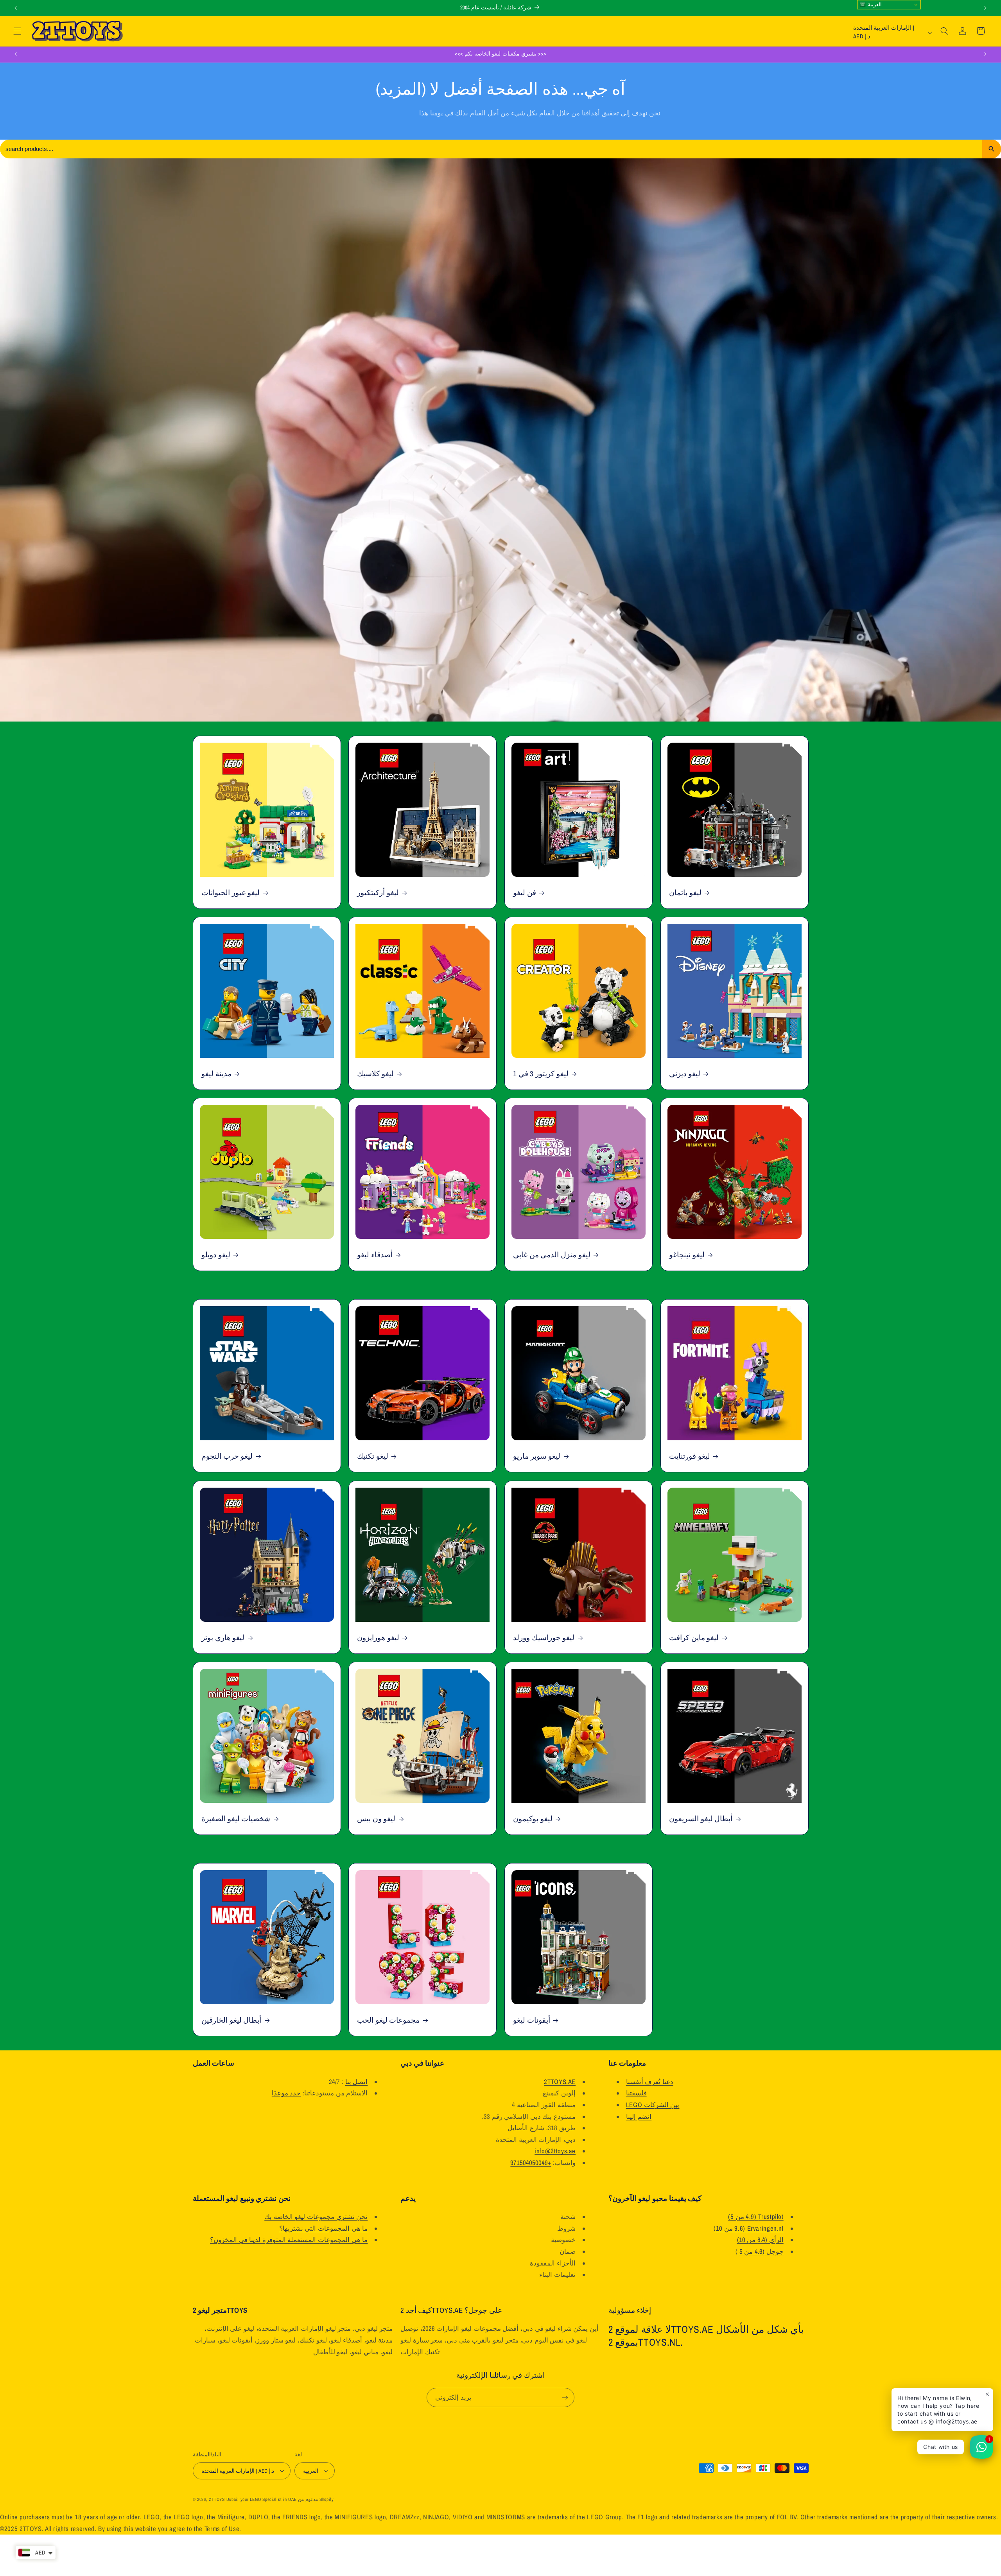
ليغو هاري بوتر (223, 1638)
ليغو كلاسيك (375, 1074)
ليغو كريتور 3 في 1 (541, 1074)
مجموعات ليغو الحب (388, 2020)
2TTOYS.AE (560, 2082)
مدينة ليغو (216, 1074)
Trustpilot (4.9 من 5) (756, 2217)
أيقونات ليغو (532, 2020)
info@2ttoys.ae (555, 2151)
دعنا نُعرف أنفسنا (650, 2082)
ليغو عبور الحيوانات (231, 893)
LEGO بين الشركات (653, 2105)
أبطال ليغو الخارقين (231, 2020)
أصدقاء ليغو (375, 1255)
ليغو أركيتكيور (378, 893)
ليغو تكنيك (373, 1457)
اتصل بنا (357, 2082)
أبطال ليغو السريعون (701, 1819)
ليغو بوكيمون (533, 1819)
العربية (874, 4)
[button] (17, 31)
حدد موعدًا (286, 2093)
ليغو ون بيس (376, 1819)
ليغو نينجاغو (687, 1255)
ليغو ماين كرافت (694, 1638)
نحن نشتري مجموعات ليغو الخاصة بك (316, 2217)
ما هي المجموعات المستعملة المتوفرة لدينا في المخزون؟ (289, 2240)
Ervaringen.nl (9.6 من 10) (748, 2228)
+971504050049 (531, 2163)
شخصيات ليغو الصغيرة (236, 1819)
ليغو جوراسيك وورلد (544, 1638)
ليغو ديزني (685, 1074)
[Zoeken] (992, 149)
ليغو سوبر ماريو (537, 1457)
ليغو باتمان (685, 893)
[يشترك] (565, 2397)
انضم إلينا (639, 2116)
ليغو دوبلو (216, 1255)
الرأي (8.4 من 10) (760, 2240)
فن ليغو (525, 893)
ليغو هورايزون (378, 1638)
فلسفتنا (636, 2093)
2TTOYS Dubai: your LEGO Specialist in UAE (253, 2499)
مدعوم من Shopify (316, 2499)
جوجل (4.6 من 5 (762, 2251)
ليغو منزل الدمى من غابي (552, 1255)
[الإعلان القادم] (985, 8)
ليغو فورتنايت (690, 1457)
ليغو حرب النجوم (227, 1457)
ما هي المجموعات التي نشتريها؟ (324, 2228)
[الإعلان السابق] (16, 8)
